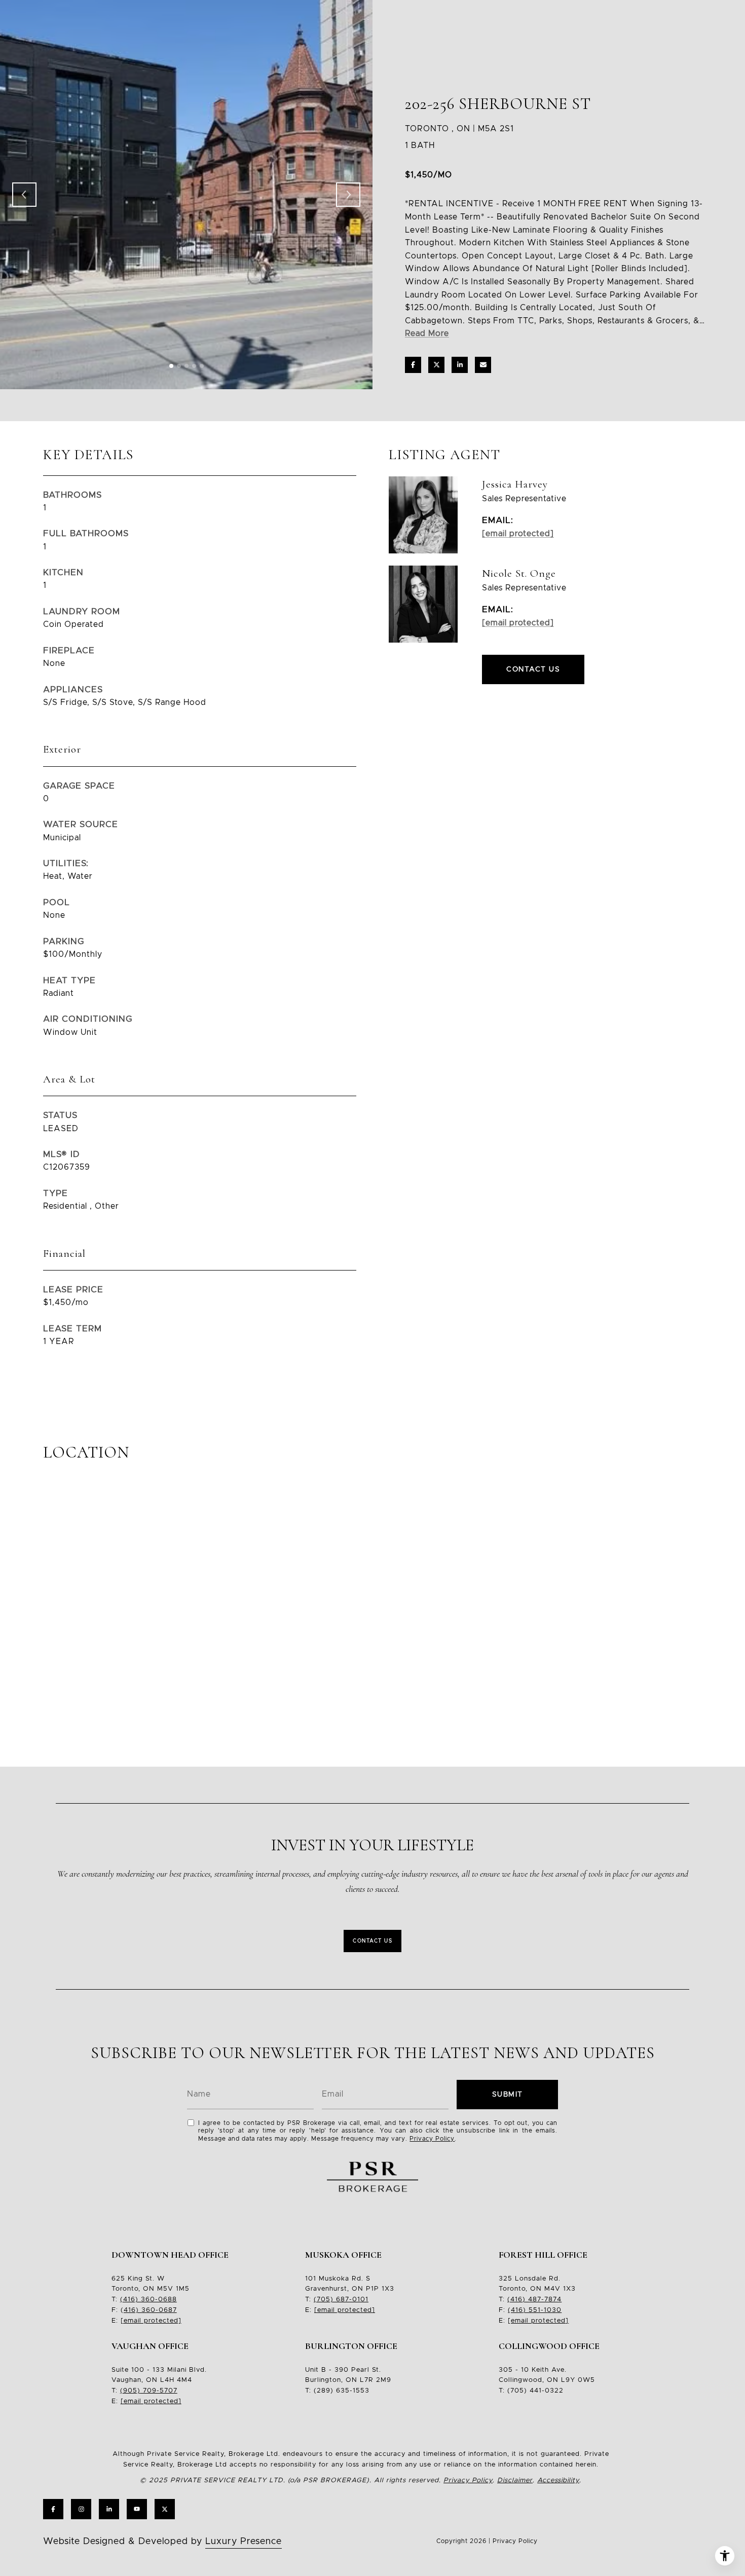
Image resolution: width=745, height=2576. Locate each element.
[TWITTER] (165, 2509)
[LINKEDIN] (109, 2509)
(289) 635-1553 (342, 2391)
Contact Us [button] (533, 669)
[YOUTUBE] (137, 2509)
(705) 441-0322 (535, 2391)
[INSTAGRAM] (81, 2509)
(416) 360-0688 (148, 2300)
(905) (130, 2391)
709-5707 (159, 2391)
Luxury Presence (244, 2542)
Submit (508, 2095)
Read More (427, 333)
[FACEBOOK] (53, 2509)
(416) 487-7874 (534, 2300)
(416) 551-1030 (535, 2310)
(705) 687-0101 (341, 2300)
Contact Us (372, 1941)
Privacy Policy (432, 2139)
